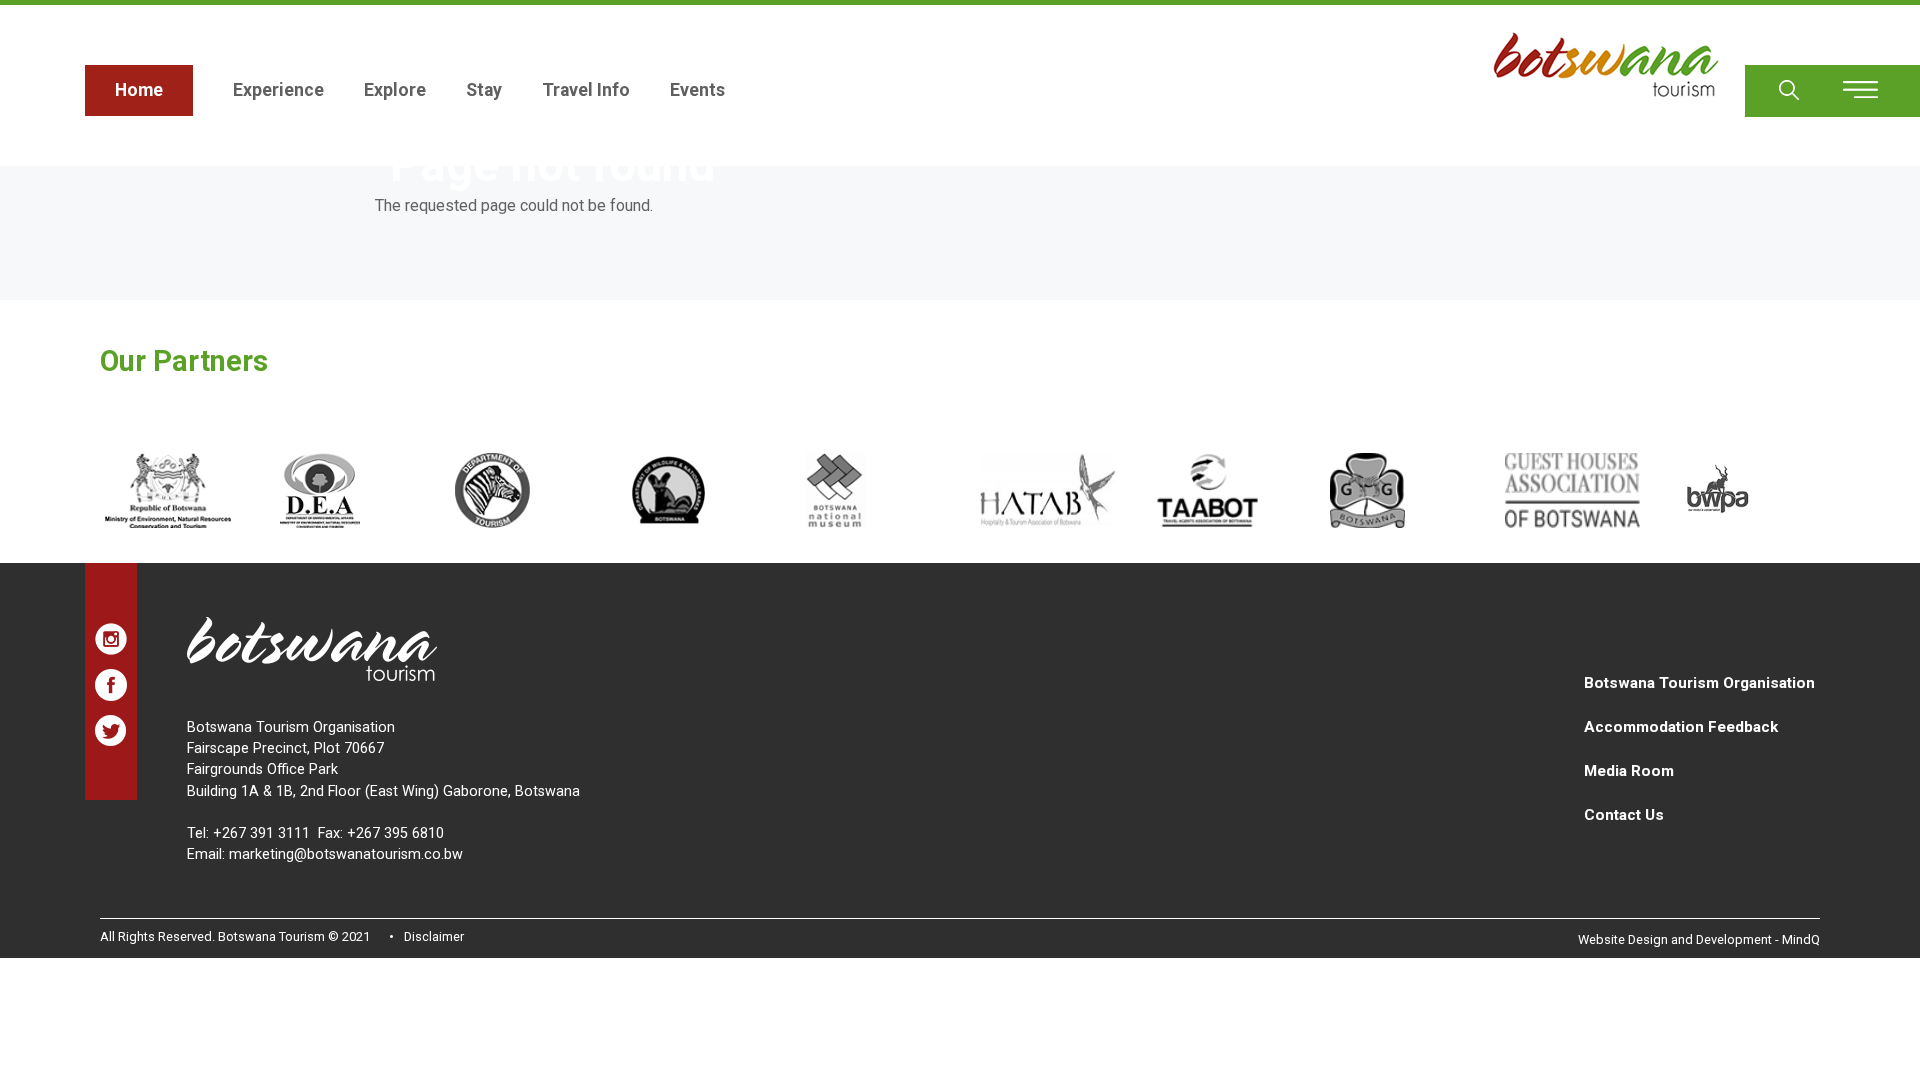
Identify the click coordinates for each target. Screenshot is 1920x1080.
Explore (395, 90)
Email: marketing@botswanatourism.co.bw (325, 854)
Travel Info (586, 90)
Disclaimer (434, 936)
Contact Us (1624, 815)
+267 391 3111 (261, 833)
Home (139, 90)
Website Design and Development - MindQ (1699, 939)
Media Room (1629, 771)
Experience (278, 90)
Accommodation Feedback (1681, 727)
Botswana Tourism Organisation (1699, 683)
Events (697, 90)
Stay (484, 90)
